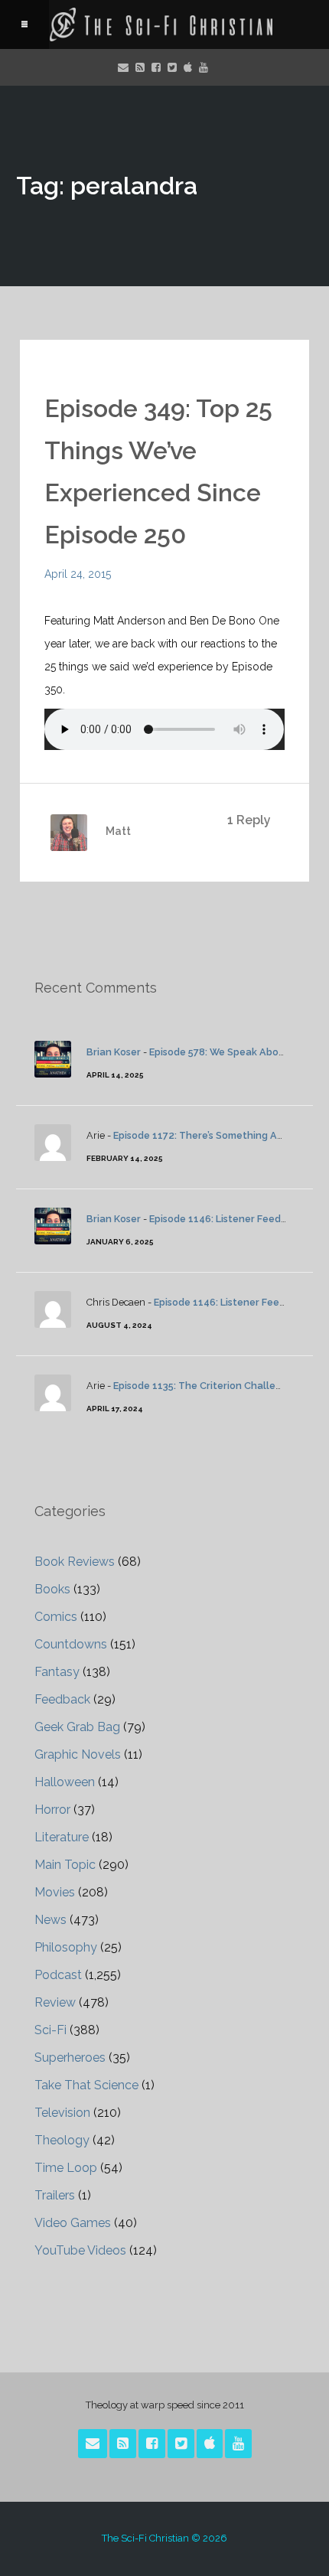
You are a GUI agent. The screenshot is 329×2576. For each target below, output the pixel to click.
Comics (56, 1617)
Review (55, 2002)
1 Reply (249, 820)
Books (52, 1589)
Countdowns (71, 1644)
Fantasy (57, 1672)
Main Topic (65, 1865)
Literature (62, 1837)
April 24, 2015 (78, 574)
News (50, 1920)
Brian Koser (114, 1052)
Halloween (65, 1782)
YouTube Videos (80, 2250)
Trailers (55, 2195)
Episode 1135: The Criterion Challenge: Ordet (220, 1386)
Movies (55, 1892)
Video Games (73, 2223)
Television (62, 2113)
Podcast (58, 1975)
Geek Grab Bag (77, 1727)
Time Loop (66, 2168)
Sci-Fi (50, 2030)
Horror (52, 1810)
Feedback (62, 1699)
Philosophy (66, 1947)
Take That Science (86, 2085)
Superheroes (70, 2058)
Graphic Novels (78, 1754)
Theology (62, 2140)
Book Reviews (75, 1562)
